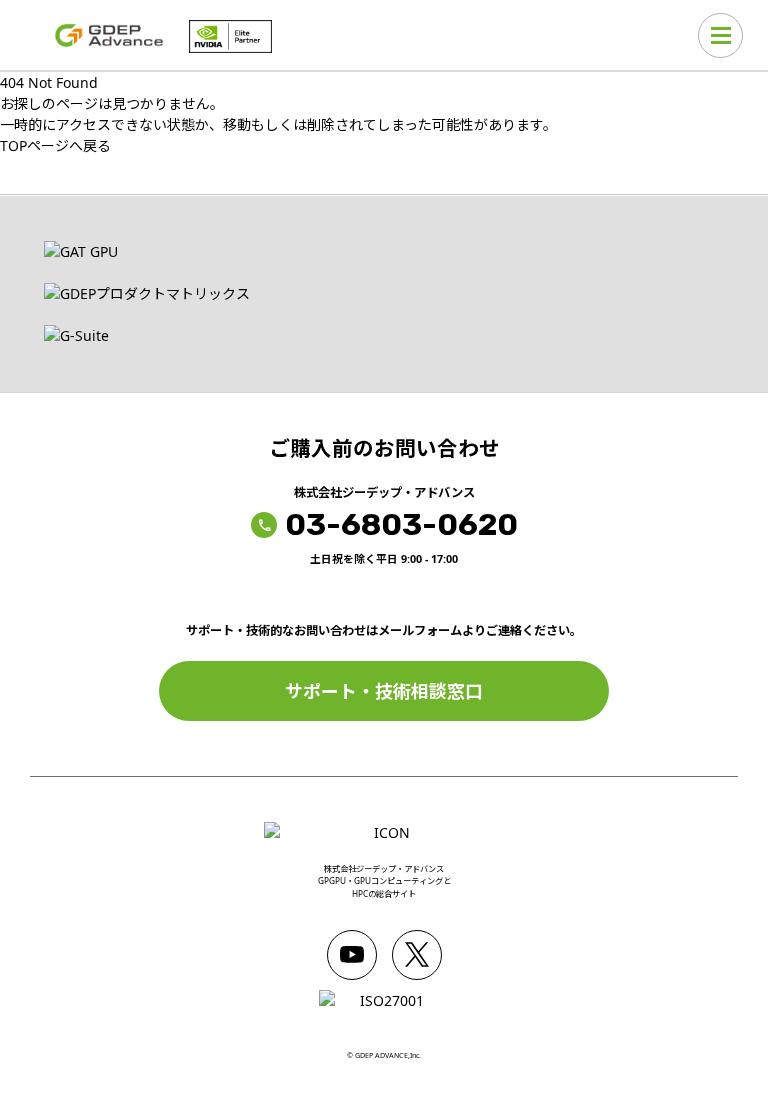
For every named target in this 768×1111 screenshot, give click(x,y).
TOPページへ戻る (55, 145)
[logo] (109, 35)
